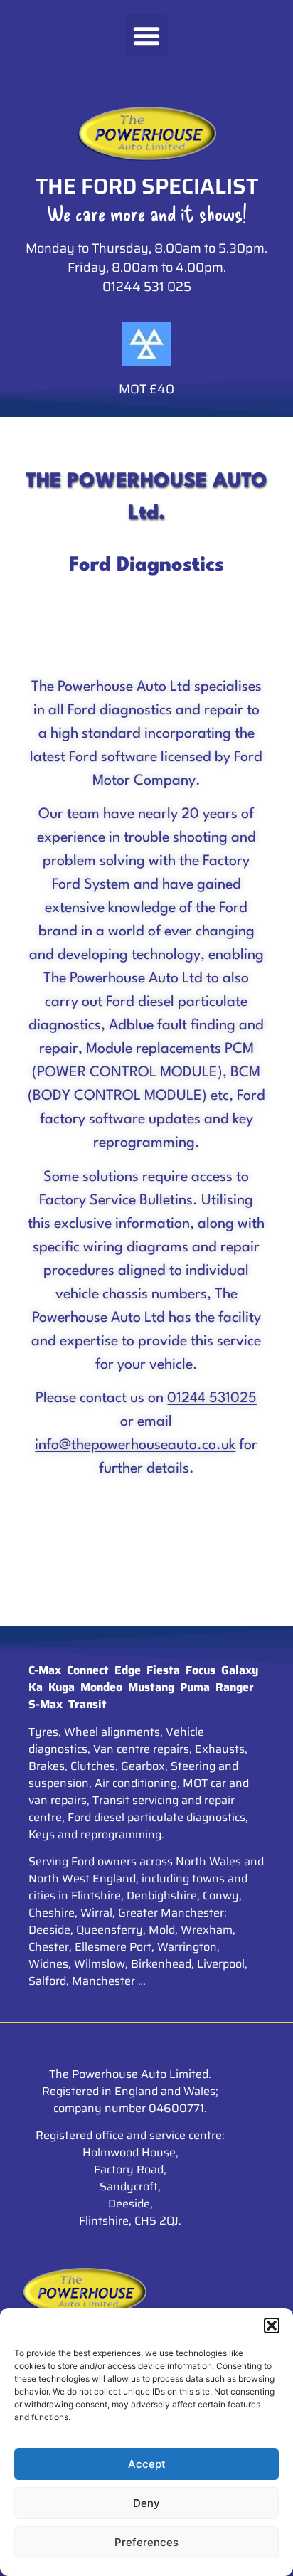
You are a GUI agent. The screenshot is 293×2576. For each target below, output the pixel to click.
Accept (147, 2464)
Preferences (146, 2542)
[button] (272, 2326)
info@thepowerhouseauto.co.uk (135, 1446)
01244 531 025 (147, 287)
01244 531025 (212, 1399)
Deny (146, 2503)
